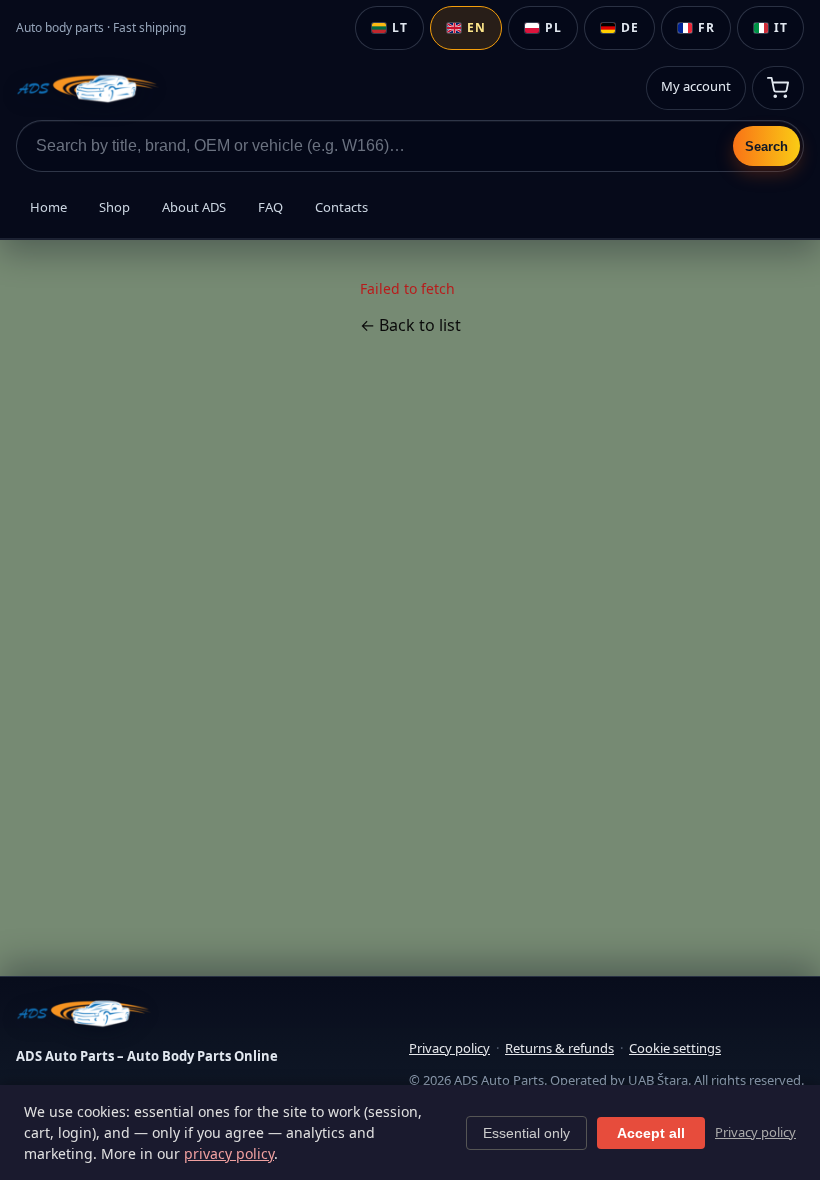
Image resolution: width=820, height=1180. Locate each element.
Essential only (526, 1133)
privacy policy (229, 1153)
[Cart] (778, 88)
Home (48, 207)
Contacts (341, 207)
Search (766, 146)
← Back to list (410, 325)
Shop (114, 207)
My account (696, 86)
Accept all (651, 1133)
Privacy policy (449, 1048)
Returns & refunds (559, 1048)
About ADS (194, 207)
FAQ (270, 207)
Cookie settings (675, 1048)
